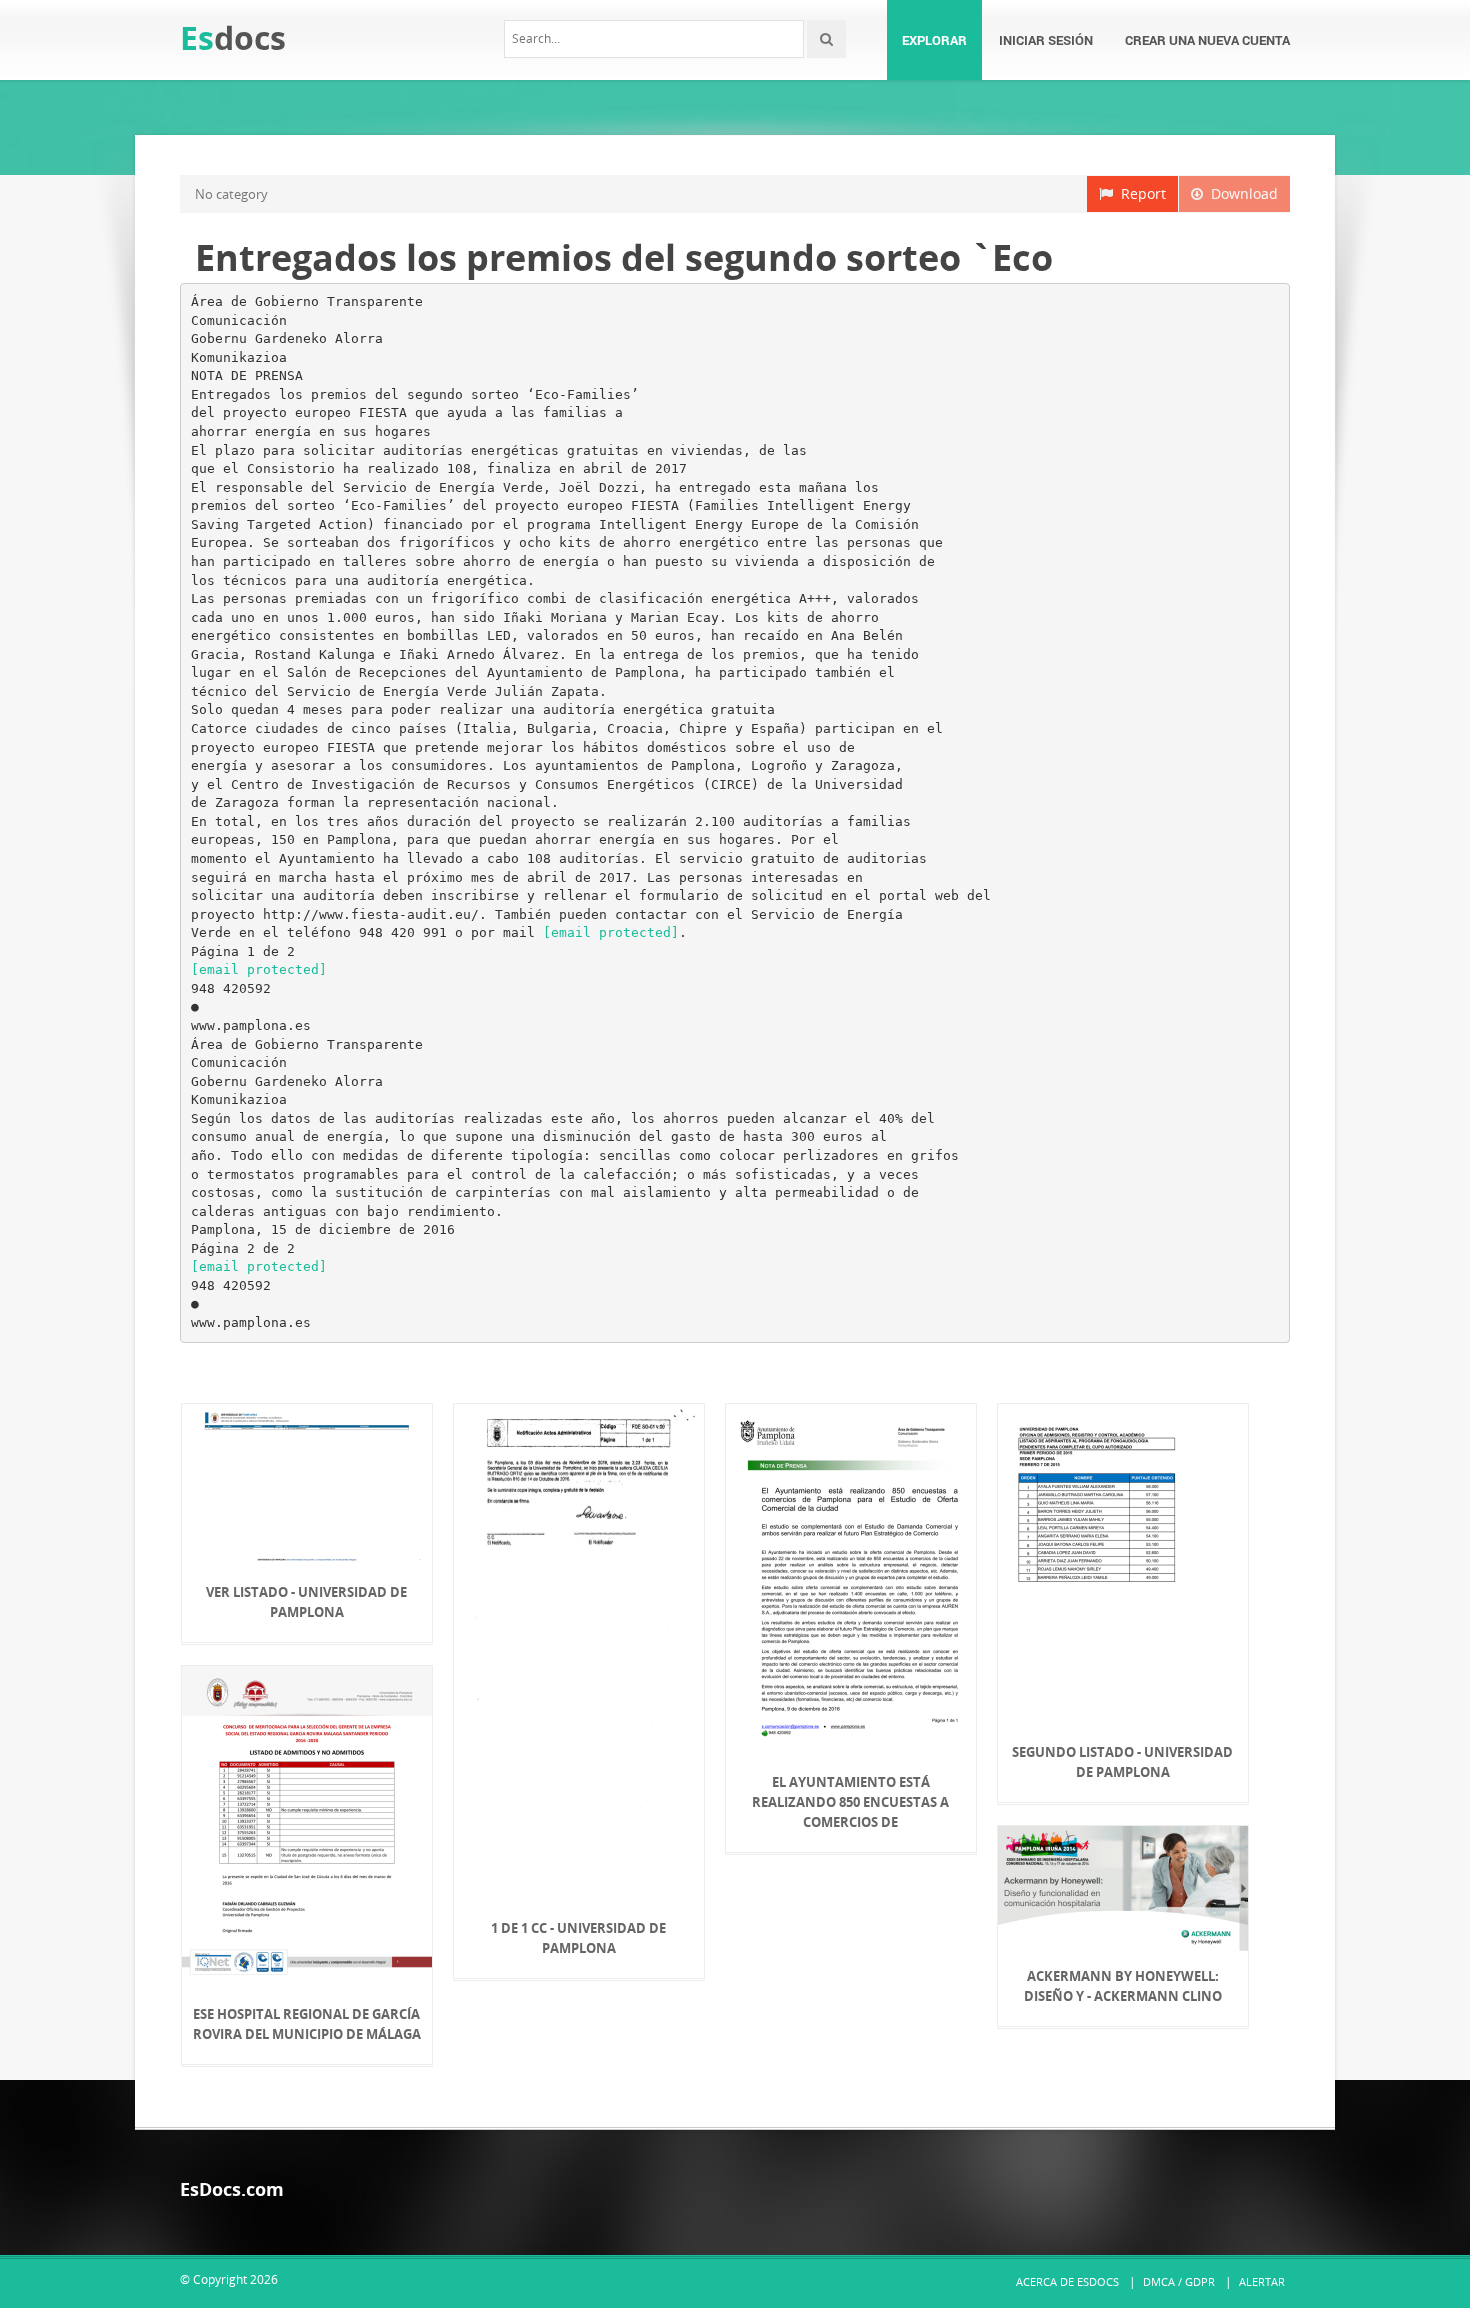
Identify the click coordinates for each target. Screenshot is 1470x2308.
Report (1139, 193)
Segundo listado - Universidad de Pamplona (1122, 1762)
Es (233, 37)
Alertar (1262, 2281)
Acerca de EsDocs (1067, 2281)
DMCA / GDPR (1179, 2281)
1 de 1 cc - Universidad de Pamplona (578, 1938)
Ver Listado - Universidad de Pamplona (306, 1602)
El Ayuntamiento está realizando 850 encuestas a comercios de (850, 1802)
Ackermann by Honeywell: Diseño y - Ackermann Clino (1123, 1986)
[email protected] (611, 932)
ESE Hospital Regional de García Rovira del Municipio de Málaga (307, 2024)
